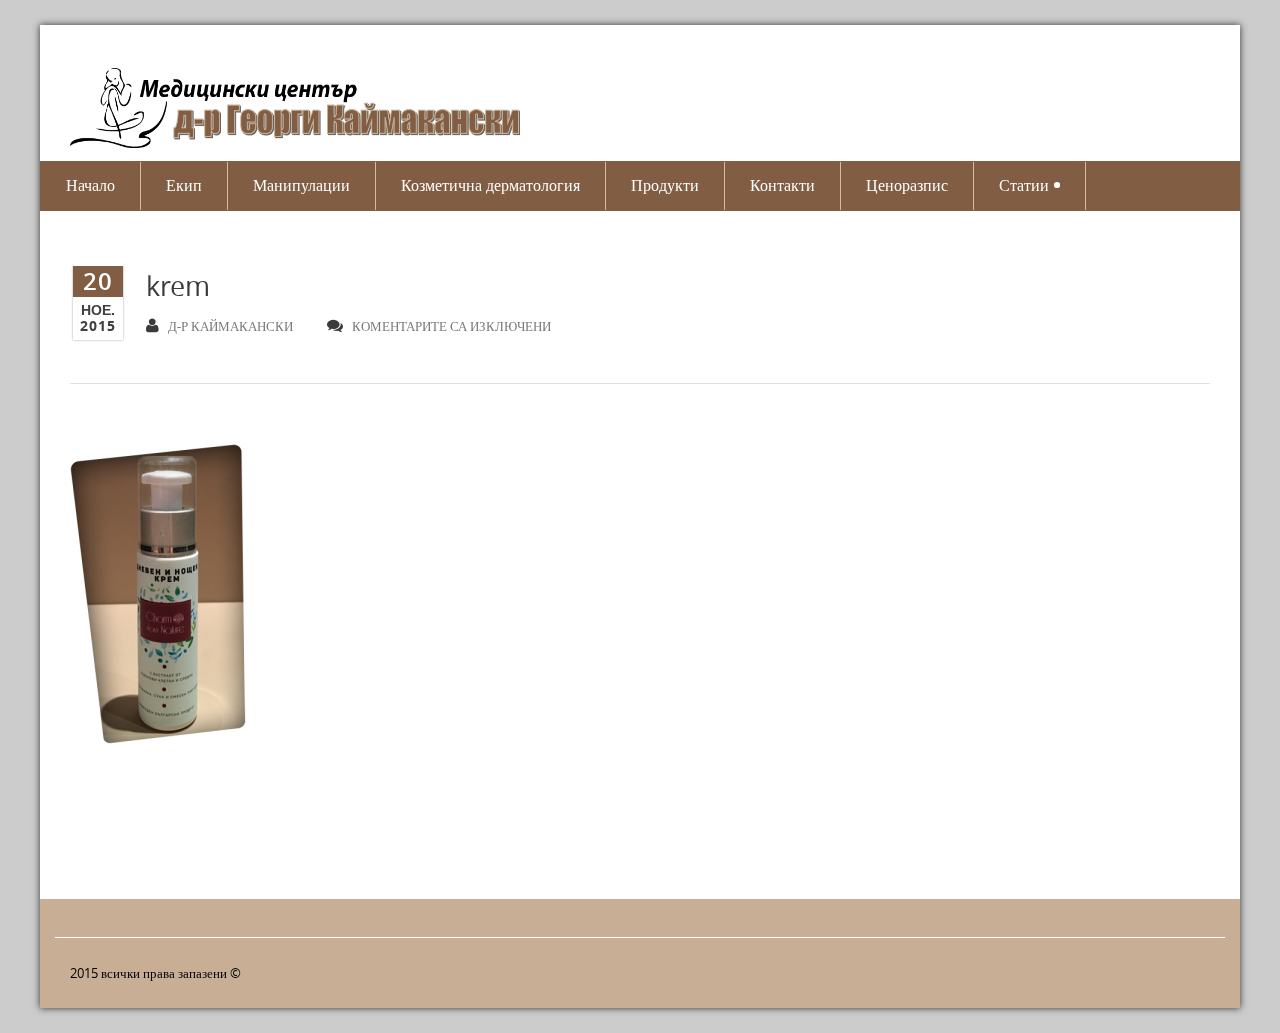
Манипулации (301, 185)
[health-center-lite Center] (310, 112)
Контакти (782, 185)
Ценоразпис (907, 185)
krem (178, 286)
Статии (1024, 185)
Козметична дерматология (490, 185)
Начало (90, 185)
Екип (184, 185)
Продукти (665, 185)
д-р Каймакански (230, 326)
